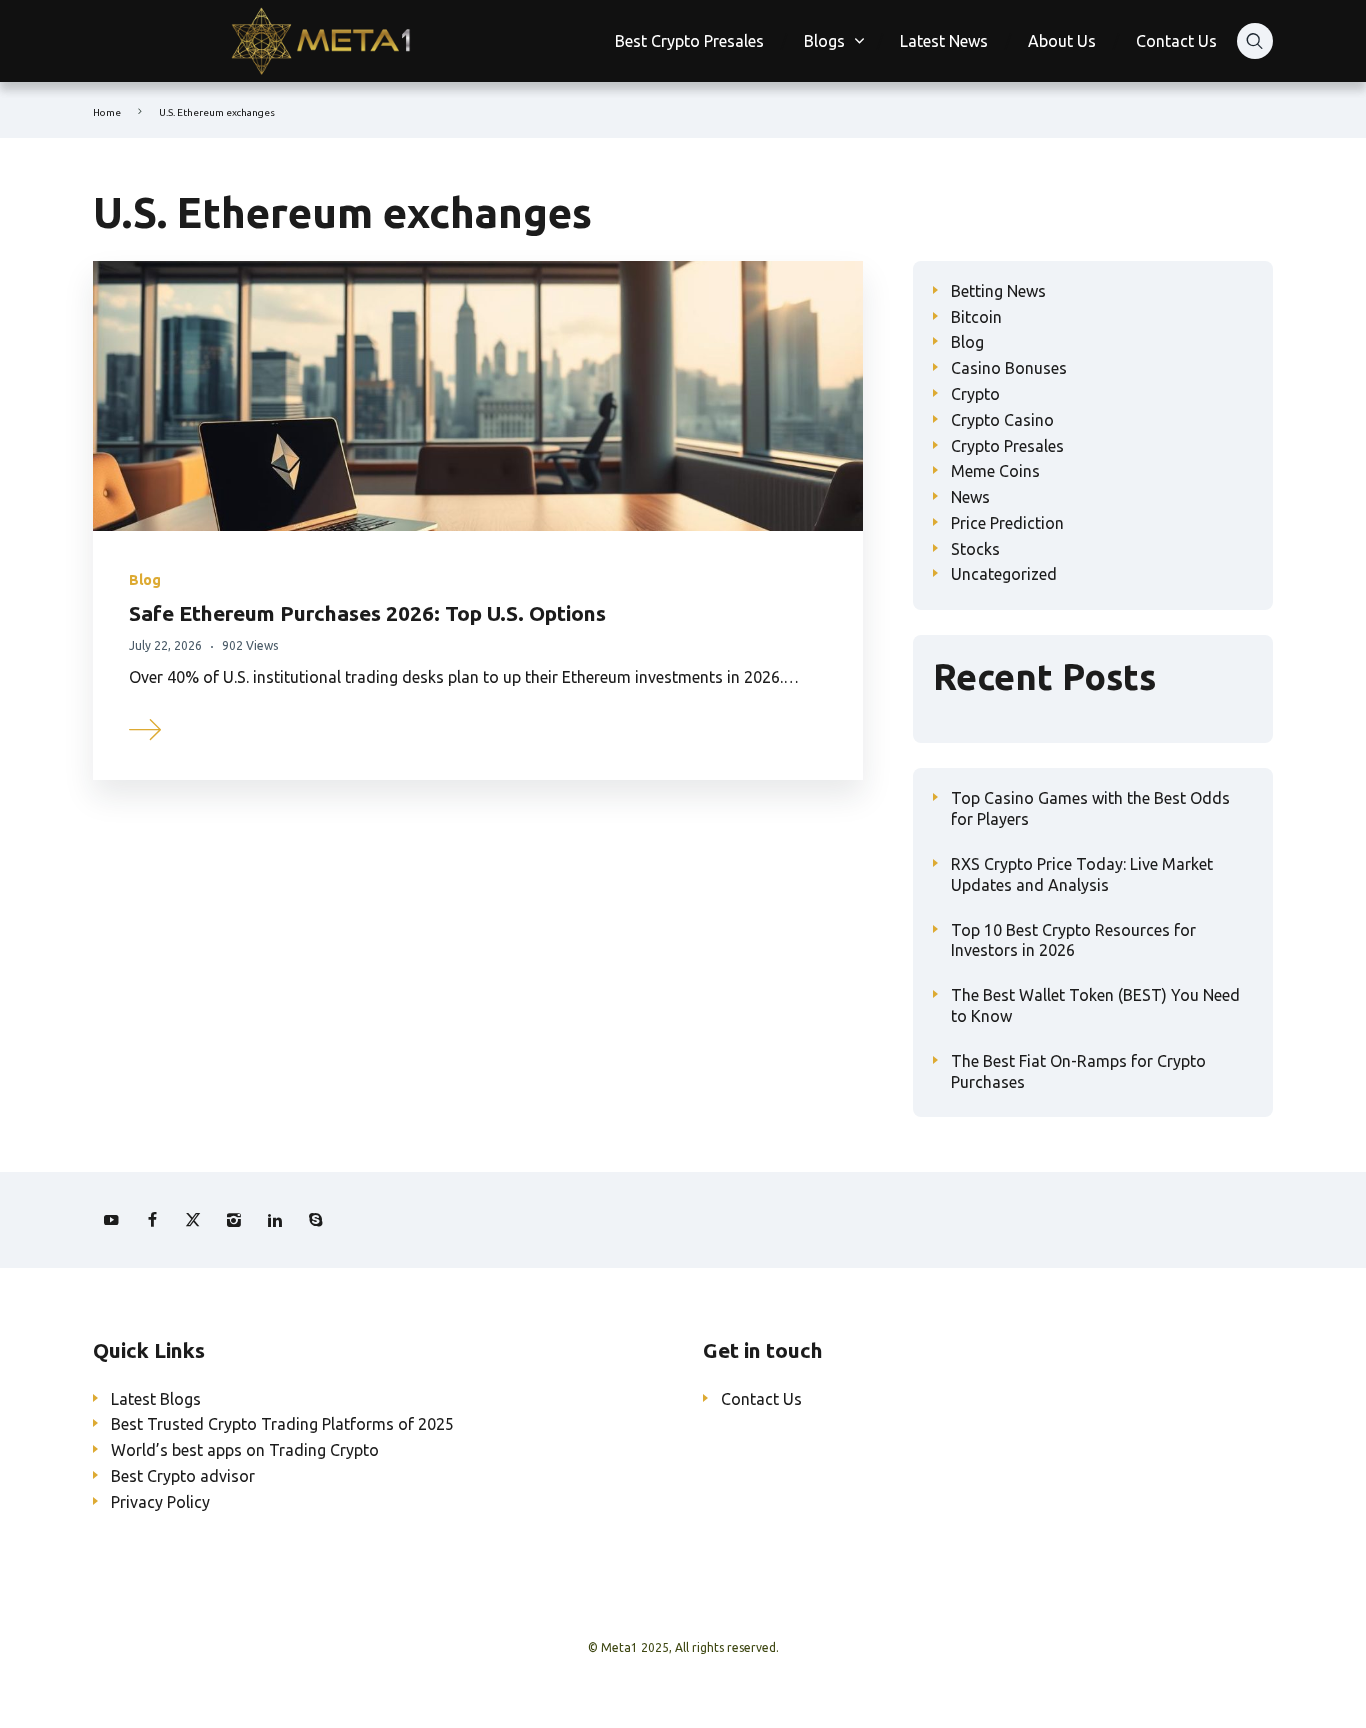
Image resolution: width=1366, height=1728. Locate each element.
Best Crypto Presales (689, 41)
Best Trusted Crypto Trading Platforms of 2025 (282, 1424)
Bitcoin (976, 317)
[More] (146, 727)
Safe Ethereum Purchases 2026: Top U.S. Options (367, 613)
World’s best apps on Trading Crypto (245, 1450)
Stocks (975, 549)
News (970, 497)
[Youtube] (111, 1220)
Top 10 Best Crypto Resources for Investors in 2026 (1073, 940)
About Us (1062, 41)
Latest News (944, 41)
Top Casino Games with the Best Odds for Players (1090, 808)
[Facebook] (152, 1220)
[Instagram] (234, 1220)
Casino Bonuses (1009, 368)
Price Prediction (1007, 523)
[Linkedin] (275, 1220)
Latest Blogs (156, 1399)
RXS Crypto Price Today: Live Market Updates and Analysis (1082, 874)
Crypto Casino (1002, 420)
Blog (145, 580)
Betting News (998, 291)
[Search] (1255, 41)
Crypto (975, 394)
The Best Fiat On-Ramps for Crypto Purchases (1078, 1071)
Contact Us (1176, 41)
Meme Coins (995, 471)
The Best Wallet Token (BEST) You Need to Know (1095, 1005)
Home (107, 112)
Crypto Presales (1007, 446)
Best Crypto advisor (183, 1476)
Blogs (824, 41)
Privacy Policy (160, 1502)
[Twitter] (193, 1220)
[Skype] (316, 1220)
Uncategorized (1004, 574)
